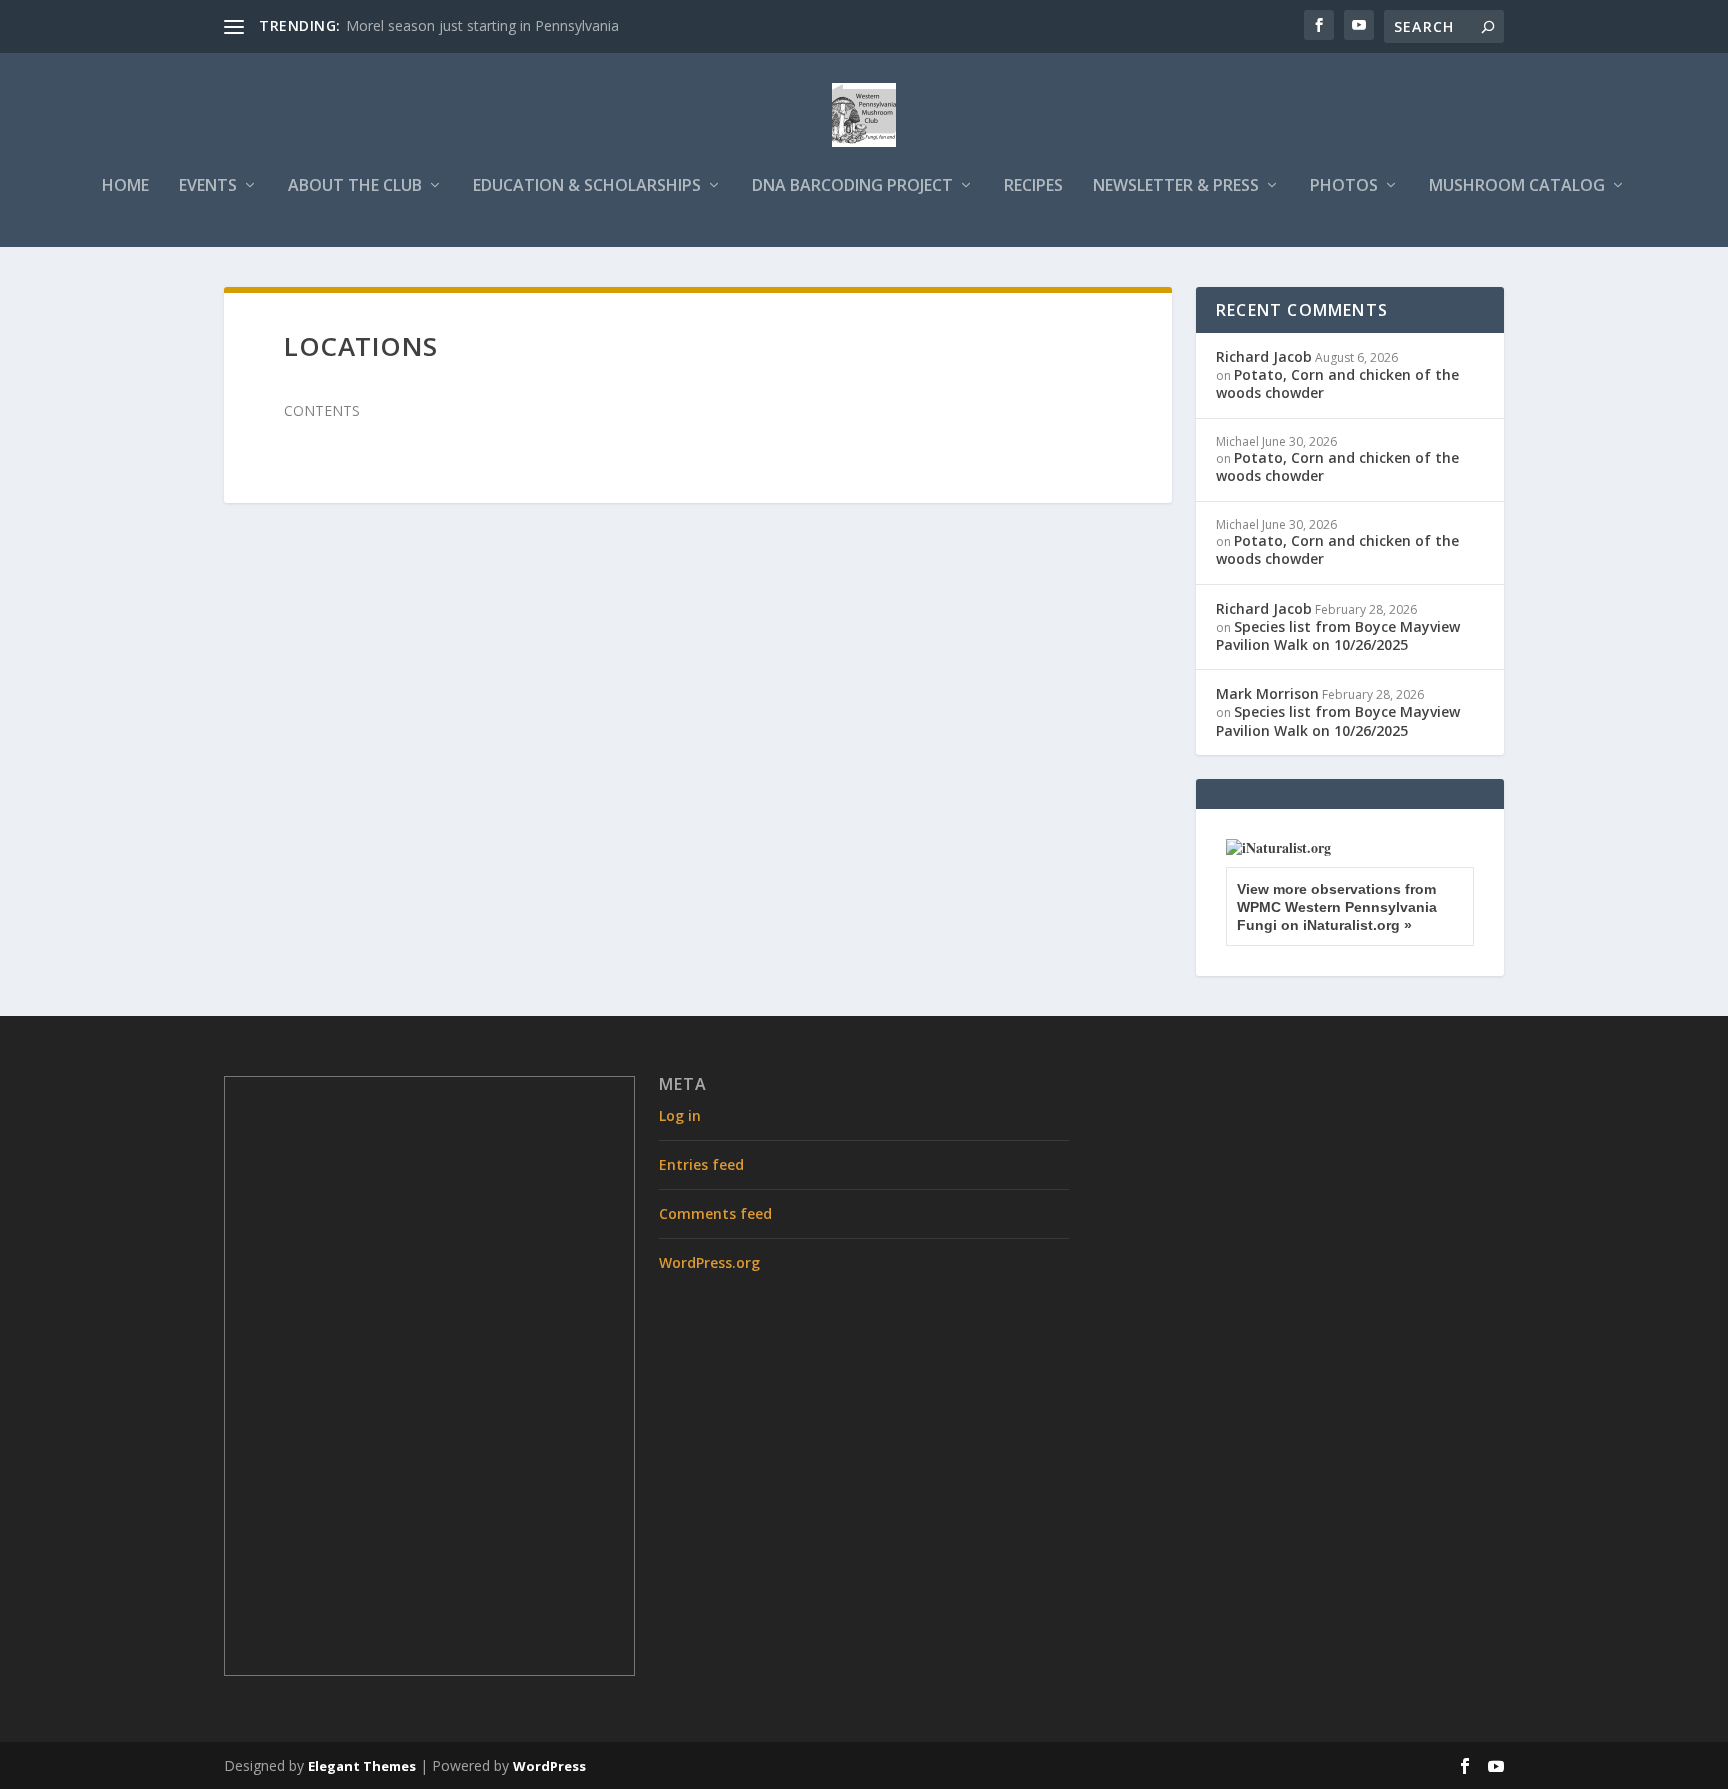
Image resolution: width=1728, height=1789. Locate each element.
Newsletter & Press (1176, 186)
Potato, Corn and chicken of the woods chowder (1337, 383)
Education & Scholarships (587, 186)
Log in (680, 1115)
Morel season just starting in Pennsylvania (482, 25)
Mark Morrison (1267, 693)
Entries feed (701, 1164)
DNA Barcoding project (852, 186)
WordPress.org (709, 1262)
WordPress (549, 1766)
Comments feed (715, 1213)
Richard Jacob (1264, 356)
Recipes (1033, 186)
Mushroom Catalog (1517, 186)
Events (208, 186)
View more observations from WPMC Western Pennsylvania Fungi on (1337, 907)
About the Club (355, 186)
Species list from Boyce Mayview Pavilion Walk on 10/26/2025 (1338, 635)
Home (125, 186)
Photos (1344, 186)
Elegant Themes (362, 1766)
